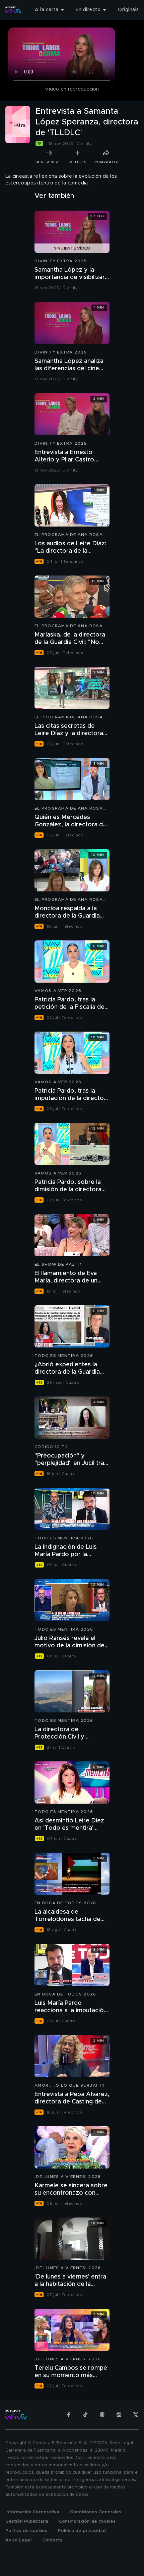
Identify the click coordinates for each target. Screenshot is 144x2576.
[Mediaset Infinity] (13, 10)
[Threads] (102, 2415)
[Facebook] (69, 2415)
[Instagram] (119, 2415)
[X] (136, 2415)
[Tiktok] (85, 2415)
